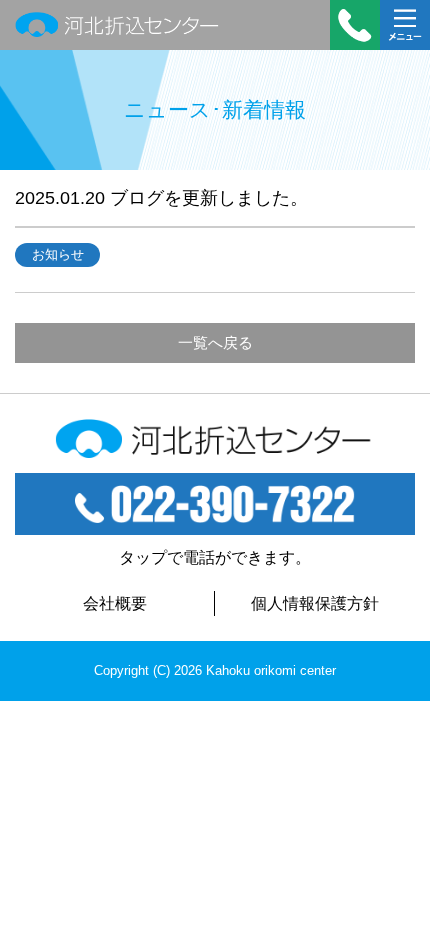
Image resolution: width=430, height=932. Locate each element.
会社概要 (115, 603)
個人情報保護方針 (315, 603)
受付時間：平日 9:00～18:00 (355, 25)
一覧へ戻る (215, 342)
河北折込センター (117, 25)
